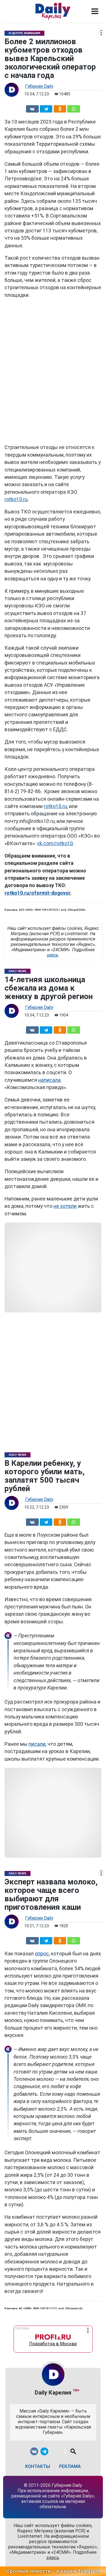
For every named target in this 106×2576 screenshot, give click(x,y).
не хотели (65, 1206)
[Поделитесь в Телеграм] (46, 108)
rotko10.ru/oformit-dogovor (37, 893)
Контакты (38, 2466)
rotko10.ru (16, 499)
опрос (42, 1954)
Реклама (70, 2466)
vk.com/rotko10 (55, 843)
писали (37, 1744)
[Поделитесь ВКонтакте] (32, 108)
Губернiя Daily (39, 86)
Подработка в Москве (53, 2342)
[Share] (74, 108)
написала (49, 1080)
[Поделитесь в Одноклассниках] (60, 108)
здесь (52, 955)
